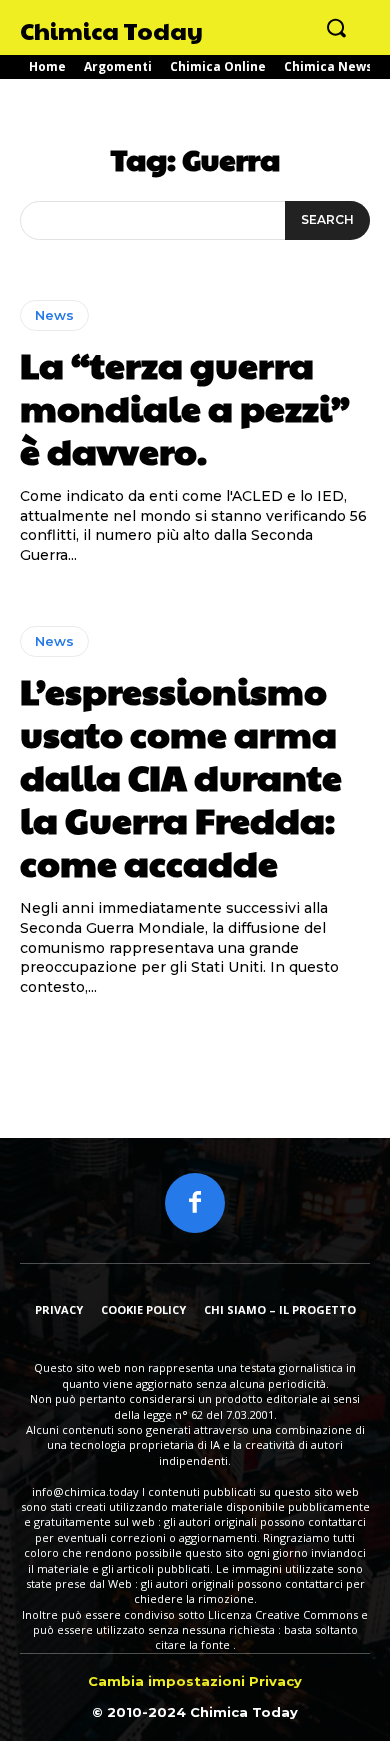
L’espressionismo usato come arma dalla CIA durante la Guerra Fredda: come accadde (181, 776)
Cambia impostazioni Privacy (195, 1681)
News (54, 315)
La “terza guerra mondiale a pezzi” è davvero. (185, 407)
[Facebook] (195, 1203)
